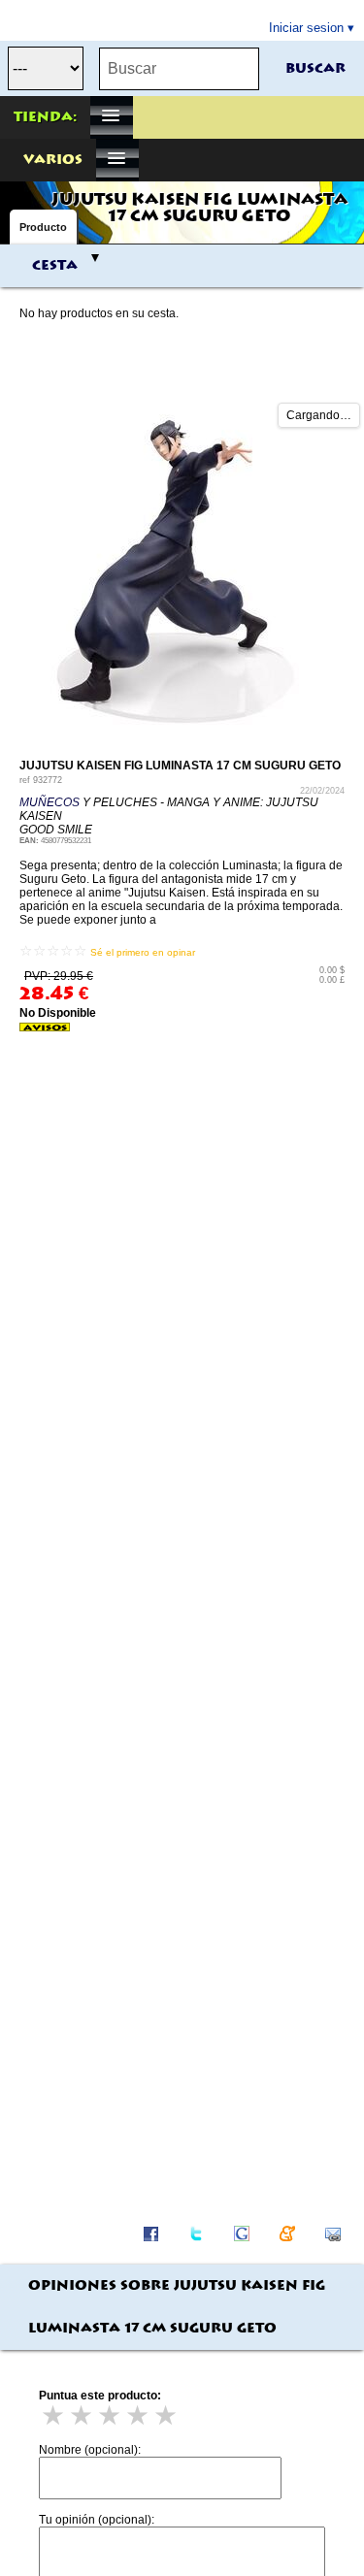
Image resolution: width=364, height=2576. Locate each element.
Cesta (55, 266)
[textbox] (179, 69)
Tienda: (45, 117)
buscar (315, 69)
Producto (43, 227)
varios (53, 160)
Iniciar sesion (306, 28)
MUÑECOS (50, 802)
